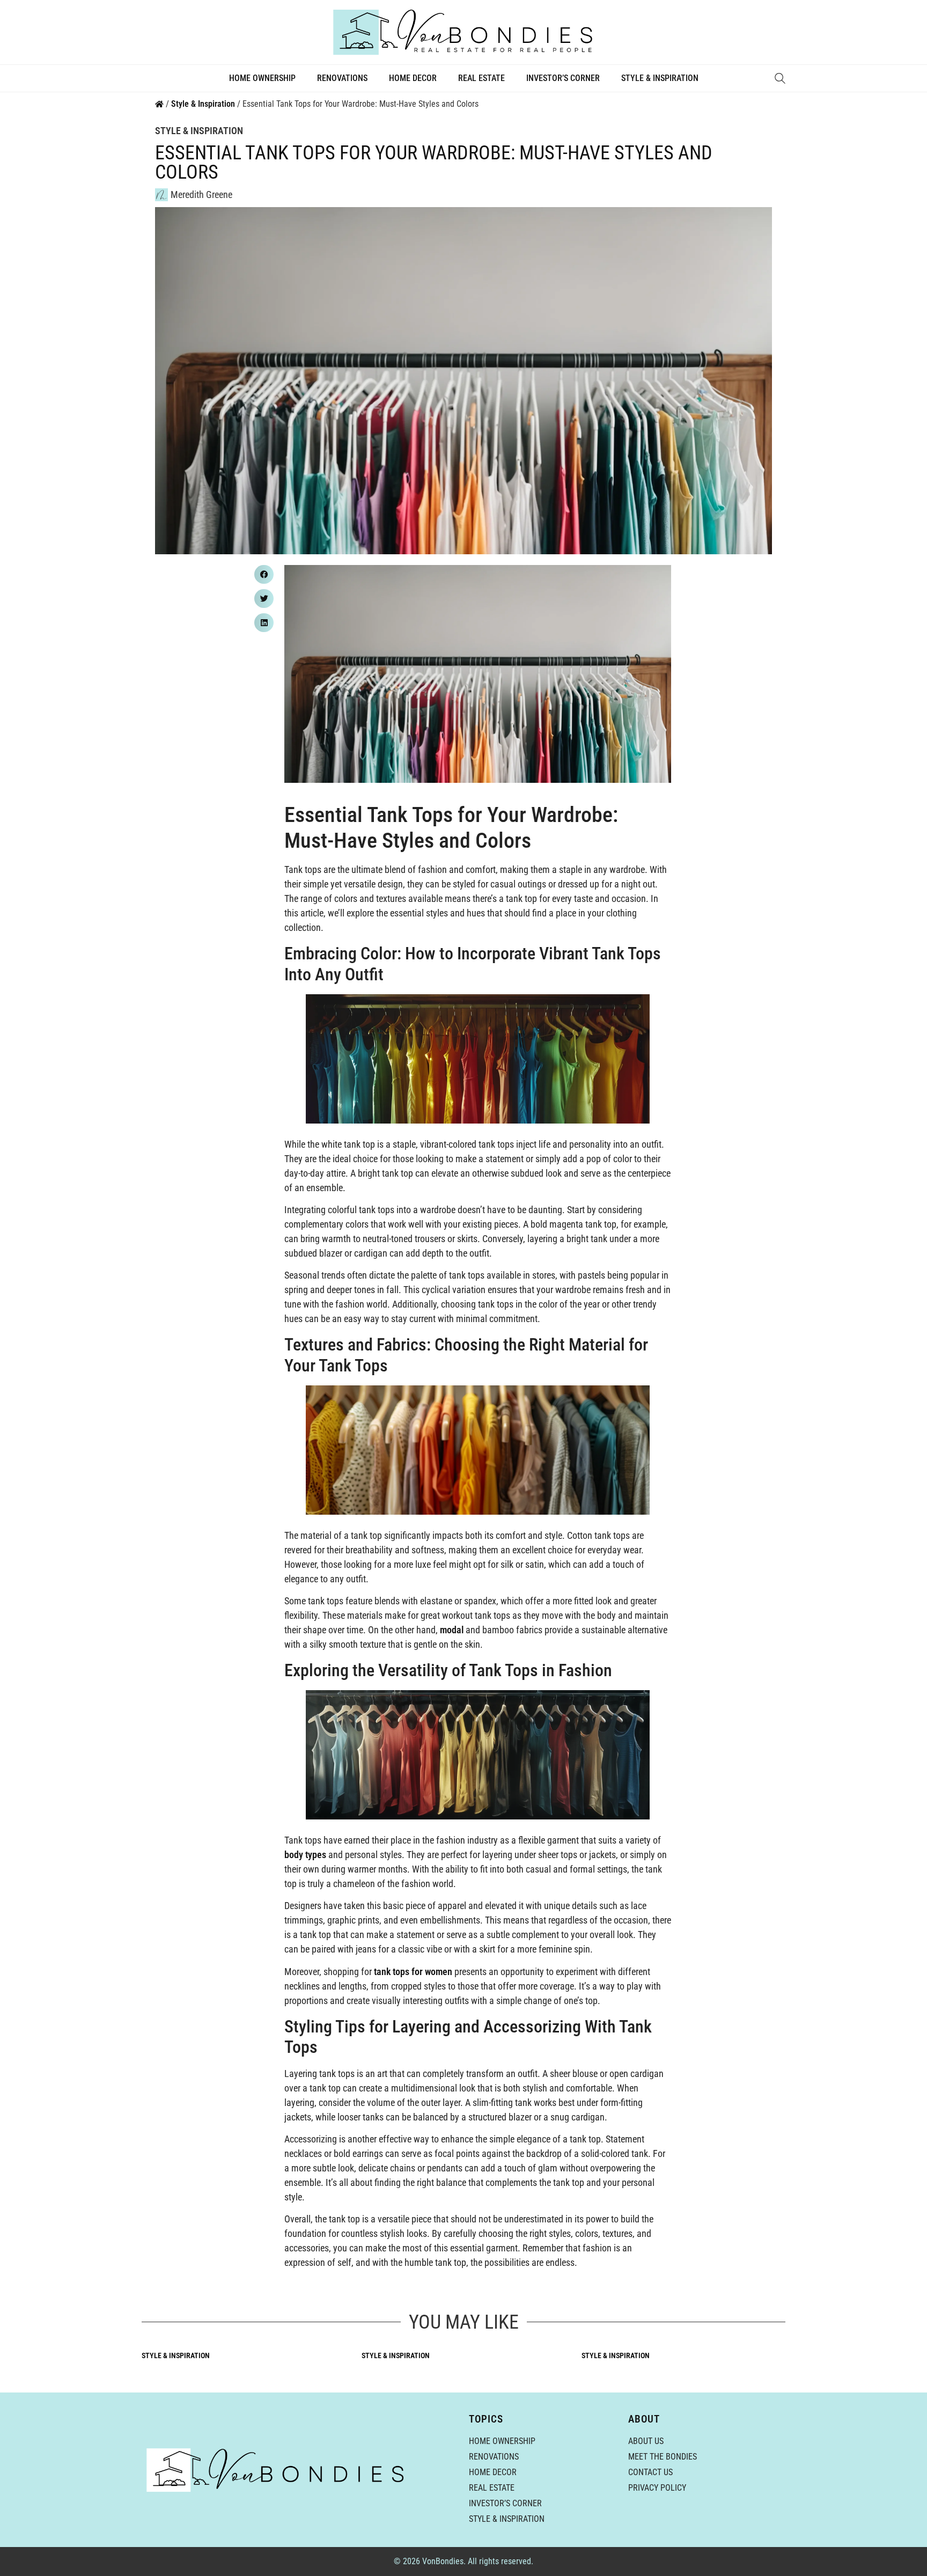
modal (452, 1630)
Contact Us (650, 2472)
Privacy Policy (657, 2488)
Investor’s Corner (563, 78)
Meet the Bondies (663, 2457)
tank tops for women (413, 1972)
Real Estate (481, 78)
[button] (264, 574)
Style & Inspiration (660, 78)
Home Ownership (262, 78)
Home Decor (413, 78)
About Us (646, 2441)
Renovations (342, 78)
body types (305, 1855)
